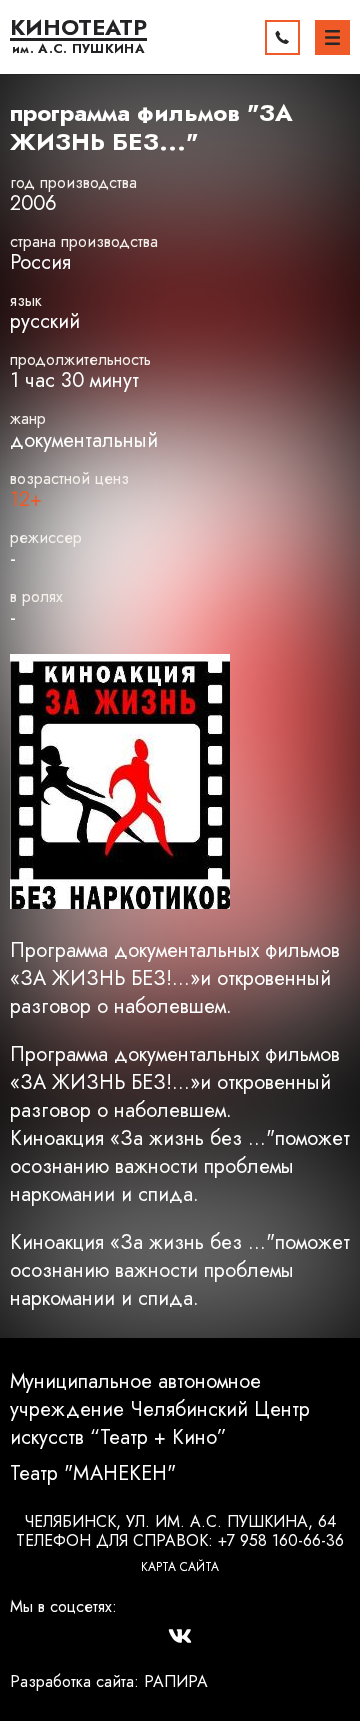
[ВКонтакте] (180, 1636)
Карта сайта (180, 1567)
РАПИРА (176, 1681)
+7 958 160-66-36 (281, 1540)
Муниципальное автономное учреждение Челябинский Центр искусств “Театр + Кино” (160, 1410)
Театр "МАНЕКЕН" (93, 1474)
